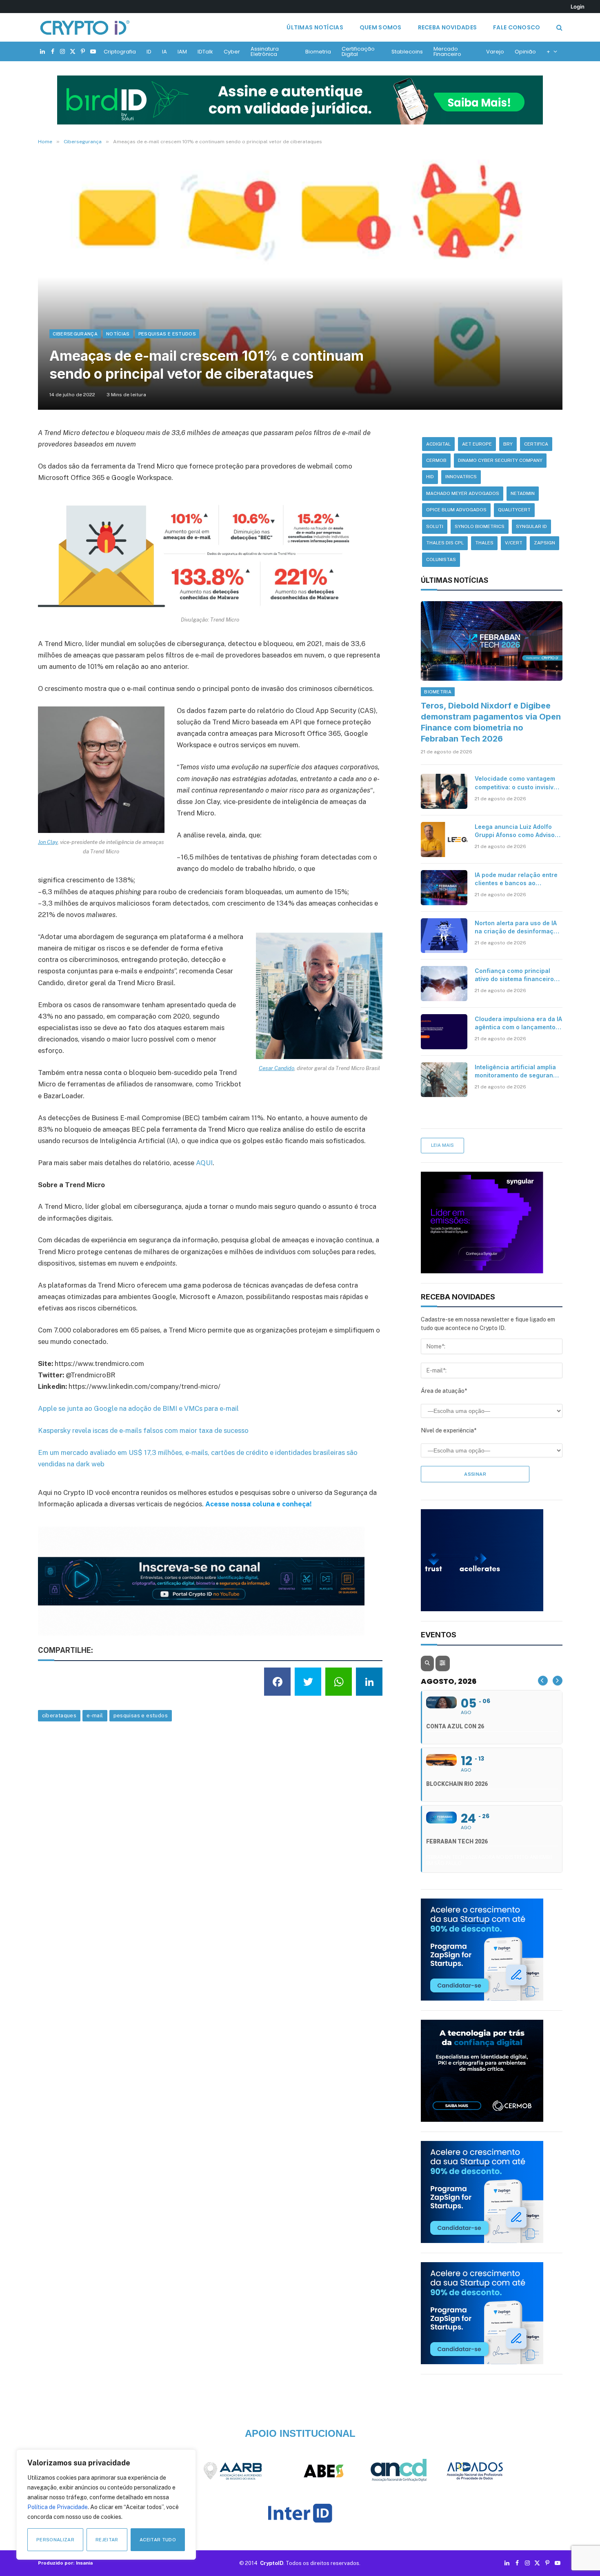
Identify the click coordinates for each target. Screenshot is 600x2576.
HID (430, 477)
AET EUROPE (477, 444)
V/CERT (514, 543)
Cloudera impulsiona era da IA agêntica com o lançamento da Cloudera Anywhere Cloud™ (518, 1023)
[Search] (559, 28)
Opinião (525, 52)
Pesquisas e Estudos (167, 334)
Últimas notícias (315, 27)
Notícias (118, 334)
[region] (106, 2505)
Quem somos (381, 27)
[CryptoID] (85, 27)
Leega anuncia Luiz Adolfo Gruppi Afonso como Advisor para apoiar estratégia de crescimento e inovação (516, 831)
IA (164, 52)
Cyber (232, 52)
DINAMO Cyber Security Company (500, 460)
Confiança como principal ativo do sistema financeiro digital (514, 975)
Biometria (318, 52)
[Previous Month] (543, 1681)
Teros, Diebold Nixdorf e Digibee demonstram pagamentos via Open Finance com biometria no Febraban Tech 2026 (491, 722)
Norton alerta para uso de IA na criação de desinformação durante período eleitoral (518, 927)
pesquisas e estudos (141, 1715)
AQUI (204, 1163)
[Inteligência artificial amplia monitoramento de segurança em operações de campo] (444, 1080)
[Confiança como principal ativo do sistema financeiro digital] (444, 984)
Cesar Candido (277, 1068)
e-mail (95, 1715)
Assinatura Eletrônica (265, 51)
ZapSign (544, 543)
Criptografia (120, 52)
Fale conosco (517, 27)
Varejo (495, 52)
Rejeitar (107, 2540)
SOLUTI (435, 526)
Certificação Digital (358, 51)
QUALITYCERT (514, 510)
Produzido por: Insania (65, 2563)
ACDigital (438, 444)
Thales (484, 543)
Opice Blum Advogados (456, 510)
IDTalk (205, 52)
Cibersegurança (75, 334)
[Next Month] (558, 1681)
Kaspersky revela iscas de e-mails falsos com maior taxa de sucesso (143, 1430)
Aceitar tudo (158, 2540)
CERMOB (436, 460)
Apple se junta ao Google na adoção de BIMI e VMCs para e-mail (138, 1408)
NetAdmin (523, 493)
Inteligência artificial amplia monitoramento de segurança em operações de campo (518, 1071)
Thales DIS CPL (445, 543)
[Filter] (442, 1663)
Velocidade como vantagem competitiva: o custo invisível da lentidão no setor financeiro (517, 783)
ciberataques (59, 1715)
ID (149, 52)
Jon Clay (48, 842)
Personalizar (55, 2540)
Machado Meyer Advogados (463, 493)
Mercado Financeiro (447, 51)
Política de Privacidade (58, 2507)
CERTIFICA (536, 444)
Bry (508, 444)
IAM (182, 52)
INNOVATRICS (461, 477)
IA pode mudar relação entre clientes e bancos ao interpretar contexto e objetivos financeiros (516, 879)
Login (578, 7)
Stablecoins (407, 52)
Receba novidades (447, 27)
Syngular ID (531, 526)
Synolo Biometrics (480, 526)
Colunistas (441, 560)
